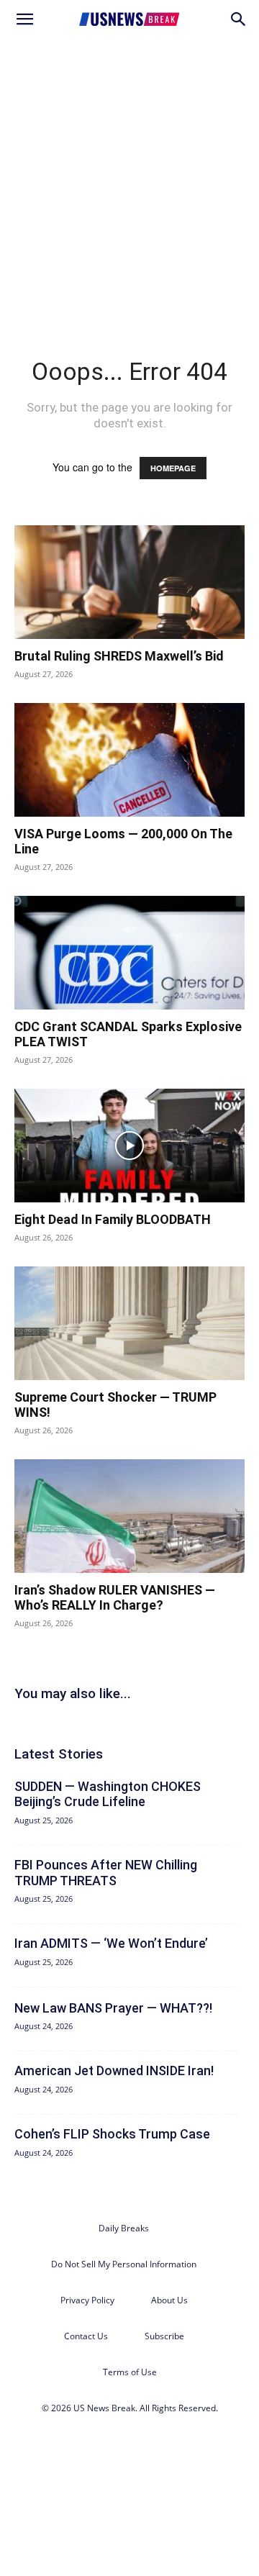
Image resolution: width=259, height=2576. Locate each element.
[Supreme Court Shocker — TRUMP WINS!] (129, 1323)
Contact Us (86, 2336)
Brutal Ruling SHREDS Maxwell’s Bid (119, 656)
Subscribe (164, 2336)
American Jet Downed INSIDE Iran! (114, 2071)
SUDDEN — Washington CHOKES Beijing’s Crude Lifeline (108, 1794)
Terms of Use (130, 2372)
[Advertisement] (129, 176)
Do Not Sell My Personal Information (124, 2264)
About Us (169, 2300)
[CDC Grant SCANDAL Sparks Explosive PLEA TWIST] (129, 953)
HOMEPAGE (173, 468)
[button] (24, 19)
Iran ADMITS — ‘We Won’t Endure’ (111, 1943)
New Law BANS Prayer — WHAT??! (113, 2008)
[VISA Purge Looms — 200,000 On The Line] (129, 760)
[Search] (239, 19)
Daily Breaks (124, 2228)
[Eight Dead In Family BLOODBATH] (129, 1146)
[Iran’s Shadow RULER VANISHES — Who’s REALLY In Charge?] (129, 1516)
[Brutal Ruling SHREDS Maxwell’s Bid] (129, 582)
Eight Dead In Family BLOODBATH (113, 1219)
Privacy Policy (87, 2300)
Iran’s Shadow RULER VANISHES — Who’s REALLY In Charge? (115, 1598)
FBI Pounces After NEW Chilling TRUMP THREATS (106, 1873)
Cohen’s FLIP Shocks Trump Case (112, 2134)
